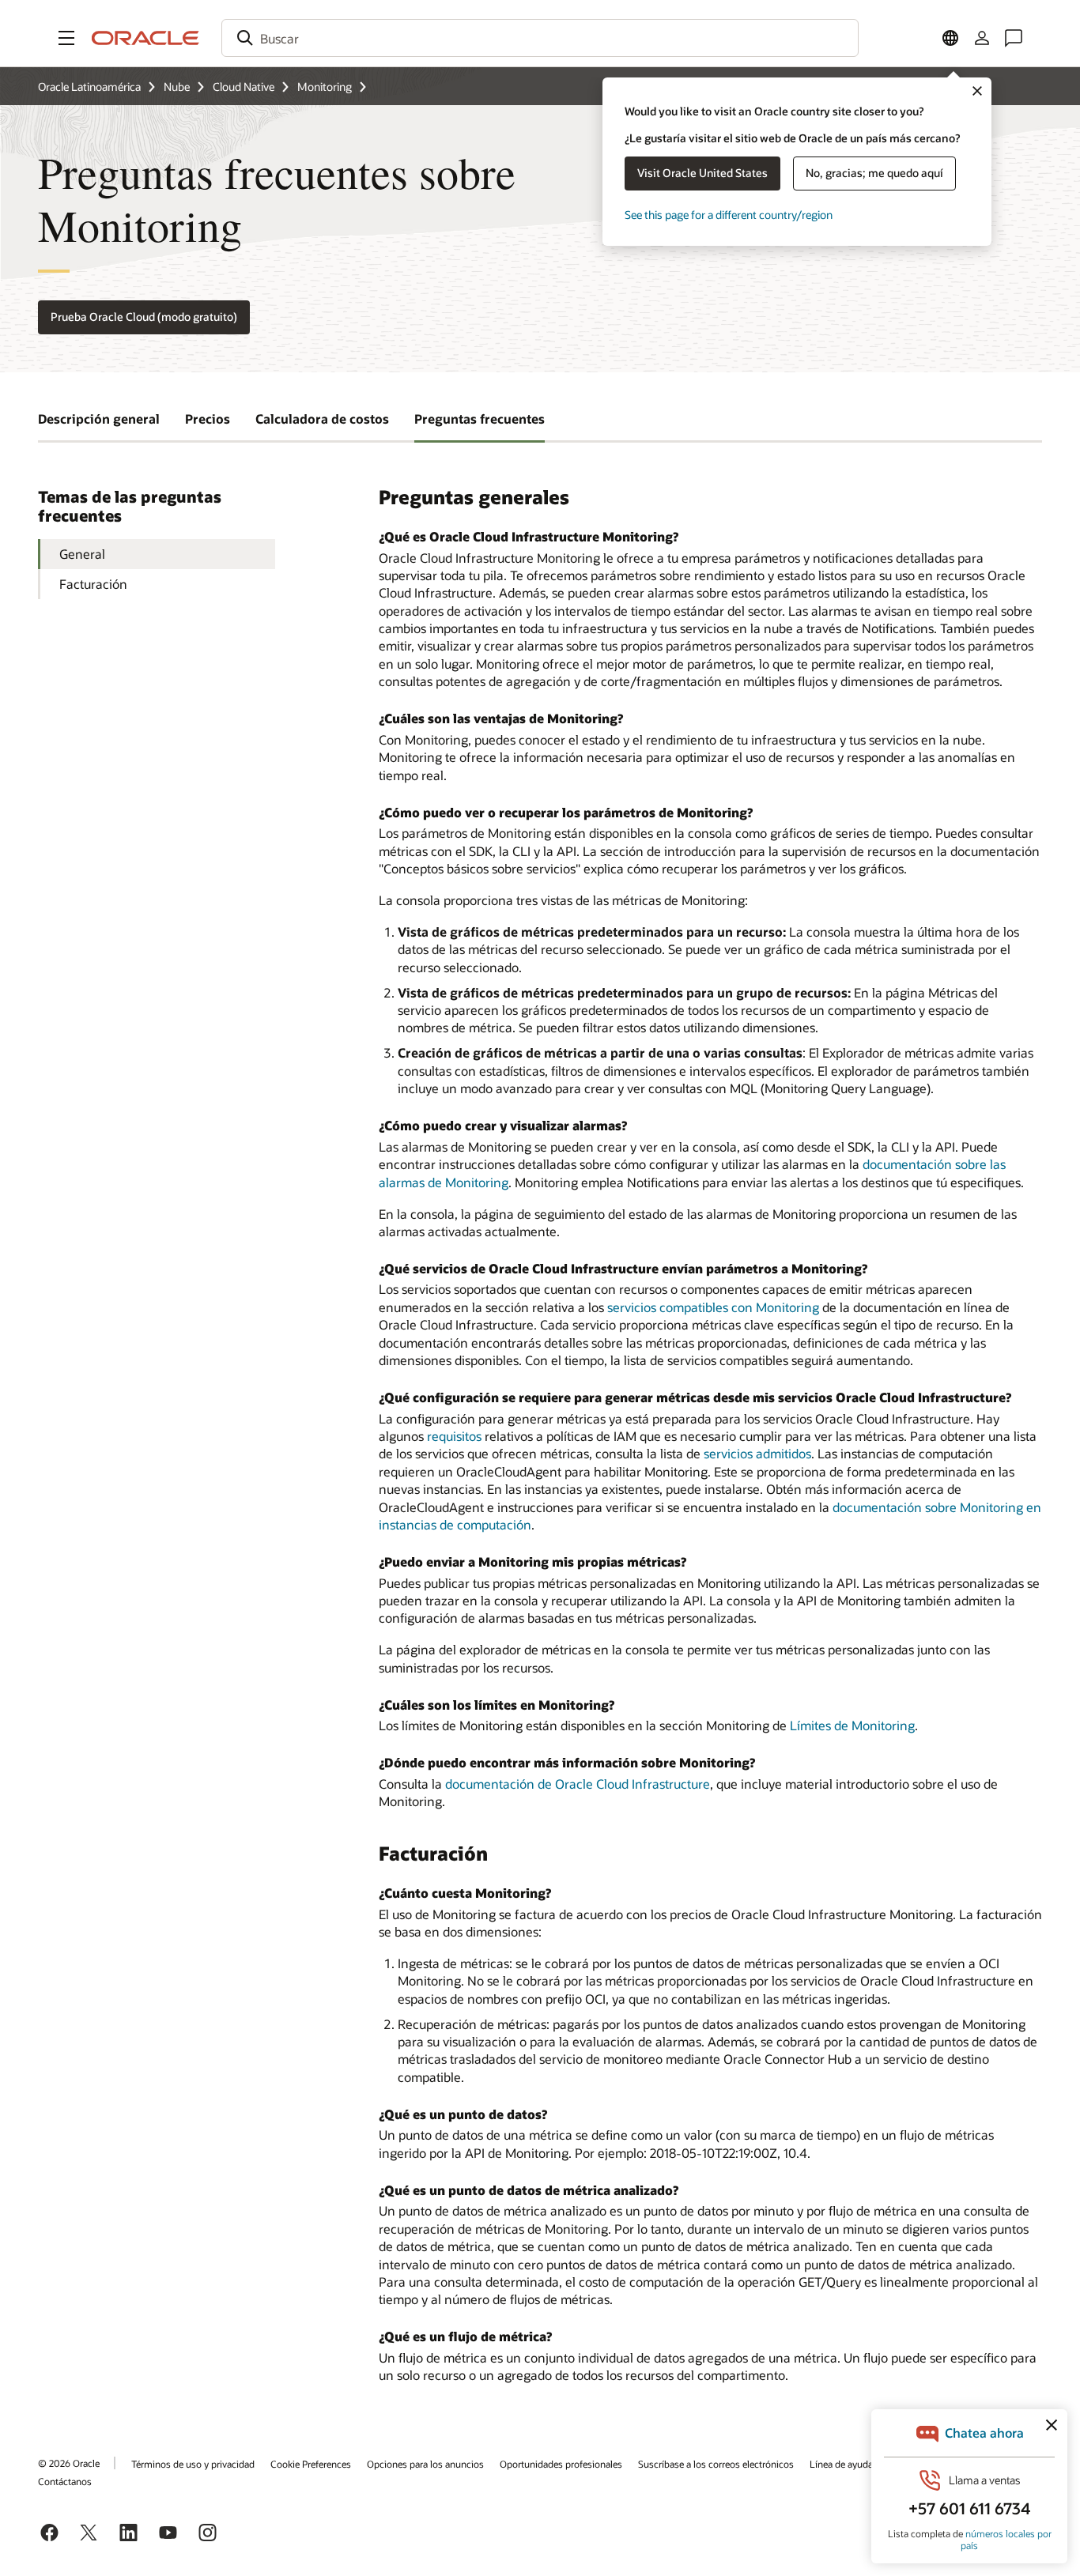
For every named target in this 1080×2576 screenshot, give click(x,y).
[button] (66, 38)
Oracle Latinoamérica (89, 87)
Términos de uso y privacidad (193, 2464)
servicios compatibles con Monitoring (713, 1307)
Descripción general (99, 419)
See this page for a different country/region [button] (729, 215)
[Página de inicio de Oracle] (145, 38)
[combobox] (540, 38)
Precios (208, 419)
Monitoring (325, 87)
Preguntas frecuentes (480, 419)
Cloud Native (244, 87)
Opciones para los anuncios (425, 2464)
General (82, 554)
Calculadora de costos (322, 419)
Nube (177, 87)
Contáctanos (65, 2481)
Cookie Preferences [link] (311, 2464)
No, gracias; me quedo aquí (874, 173)
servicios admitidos (757, 1453)
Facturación (93, 584)
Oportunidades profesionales (561, 2464)
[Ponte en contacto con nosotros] (1014, 38)
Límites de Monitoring (852, 1725)
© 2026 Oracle (69, 2463)
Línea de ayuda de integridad (870, 2464)
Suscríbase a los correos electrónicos (716, 2464)
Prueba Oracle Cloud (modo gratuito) (144, 317)
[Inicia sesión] (982, 38)
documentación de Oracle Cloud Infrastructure (578, 1784)
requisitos (454, 1436)
